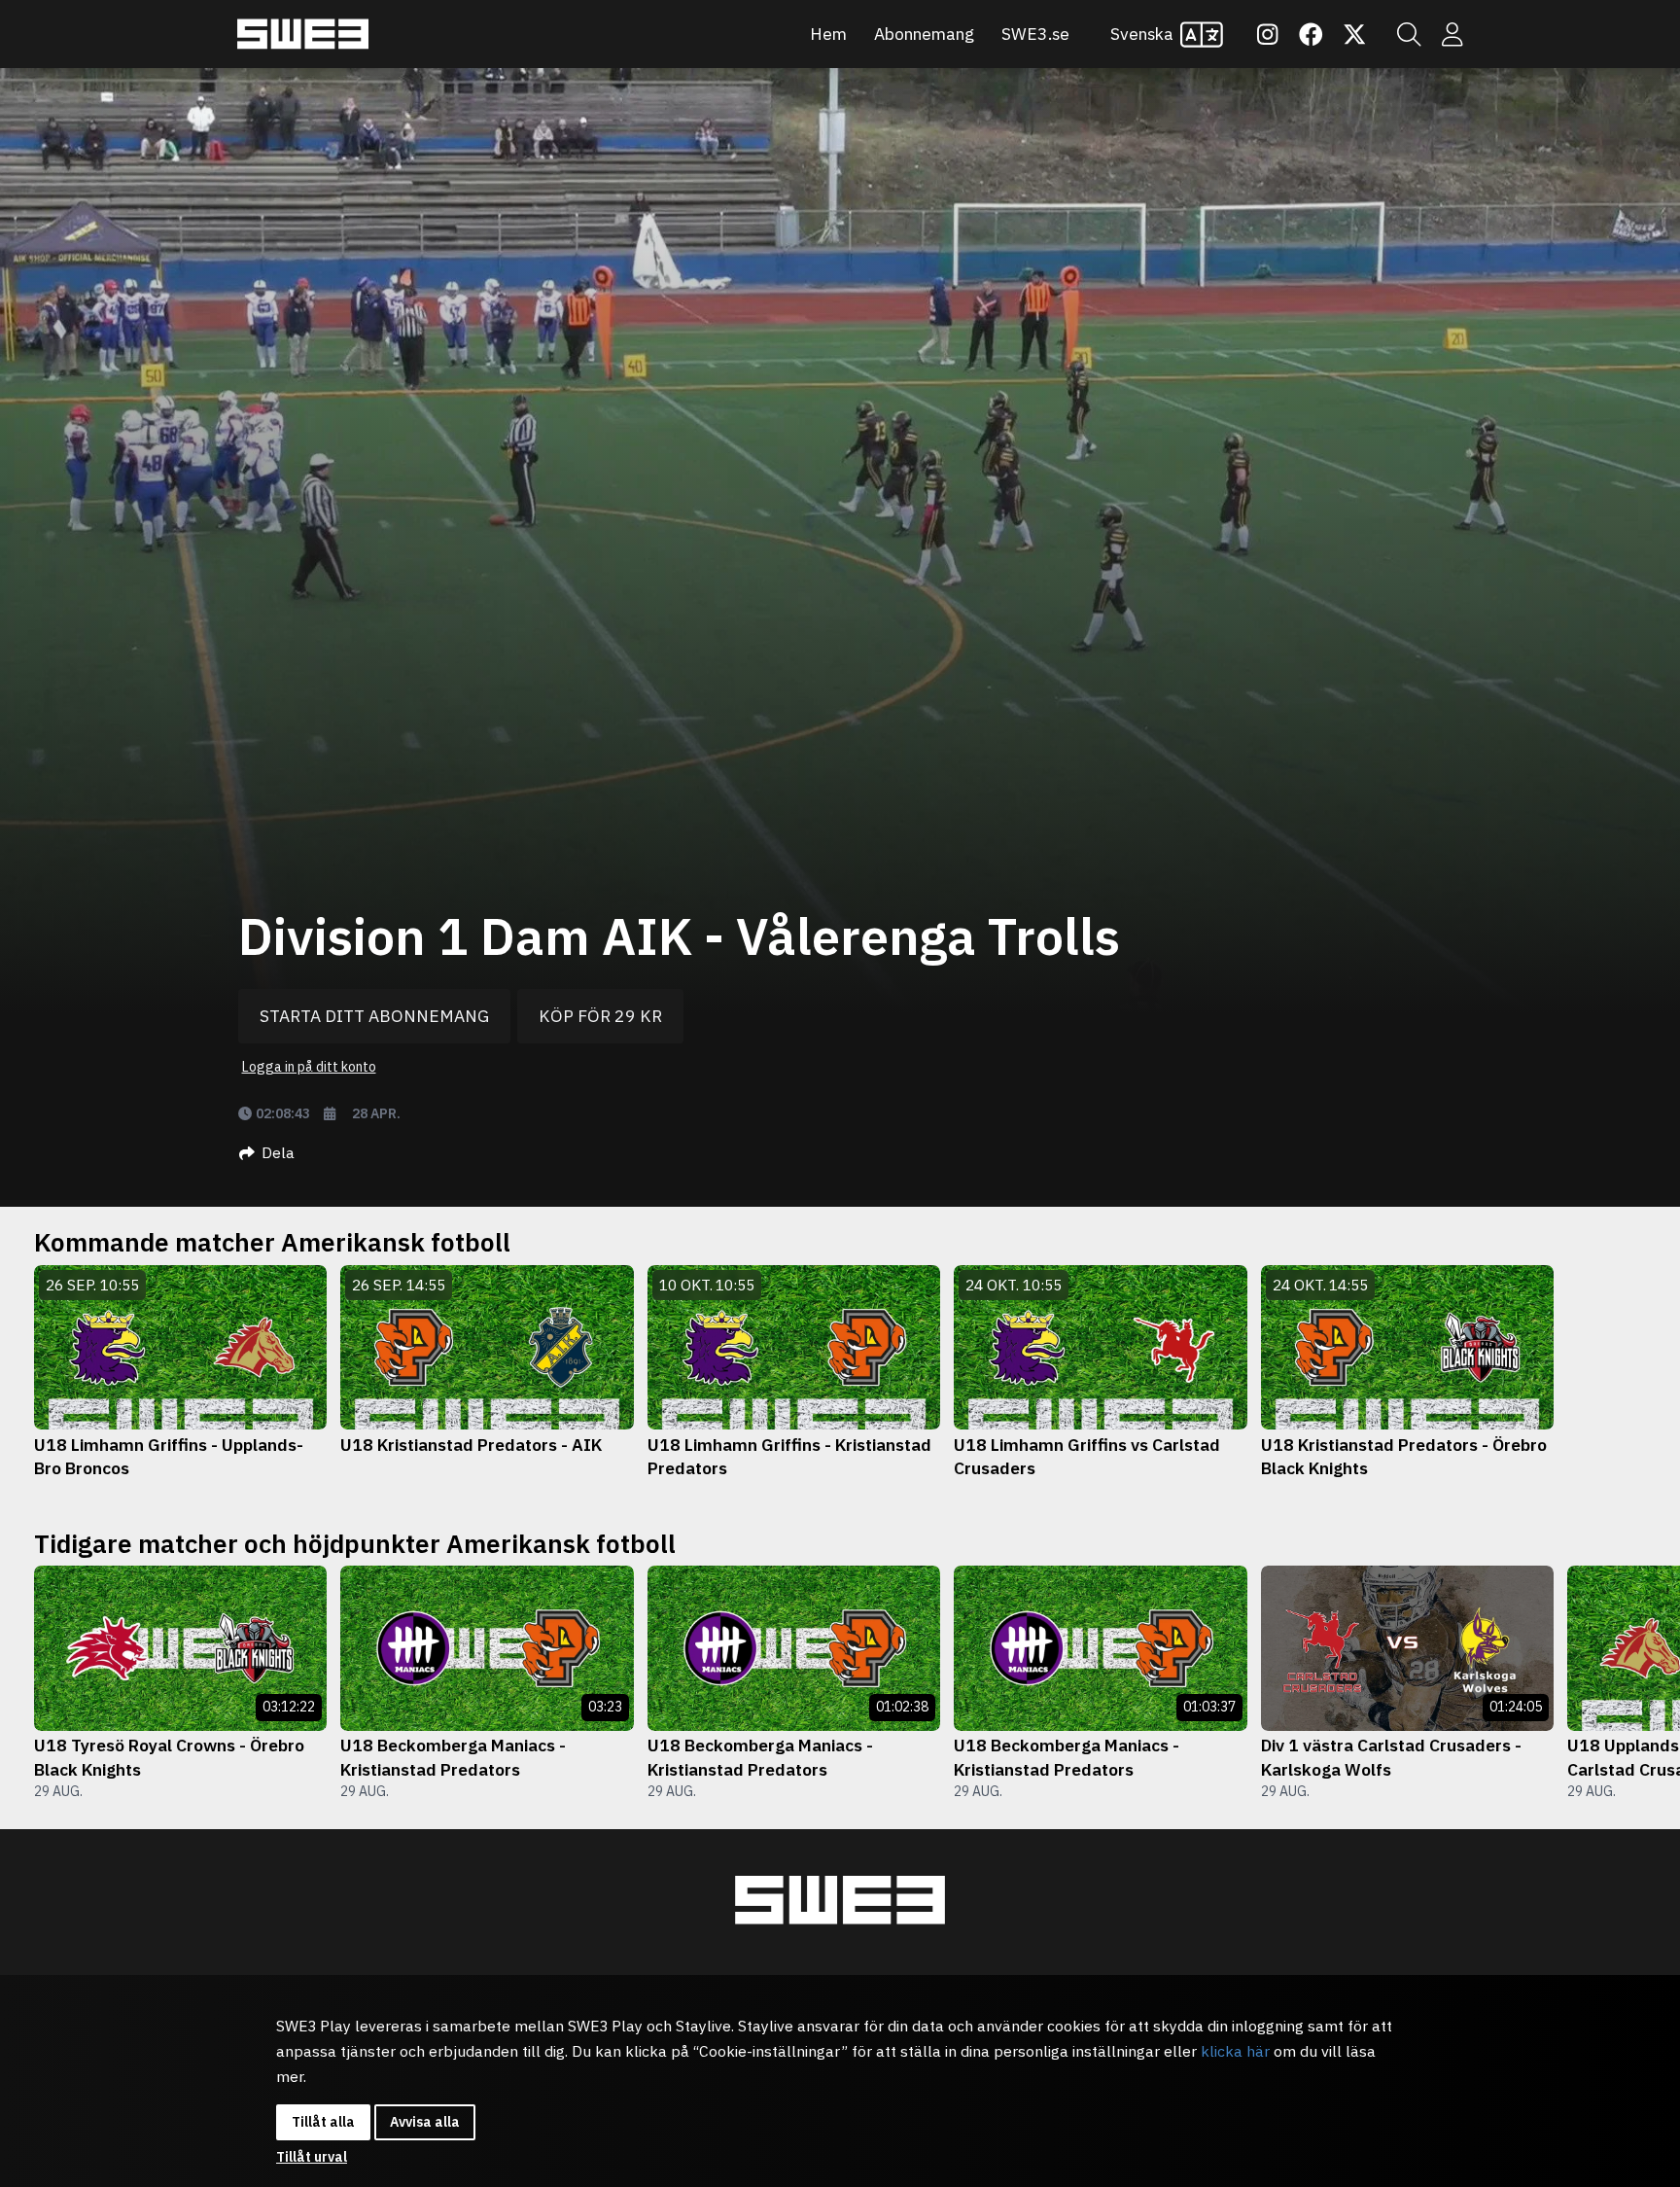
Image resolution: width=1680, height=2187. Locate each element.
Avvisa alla (425, 2122)
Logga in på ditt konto (309, 1067)
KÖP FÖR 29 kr (600, 1016)
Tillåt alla (323, 2122)
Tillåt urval (312, 2157)
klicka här (1235, 2051)
